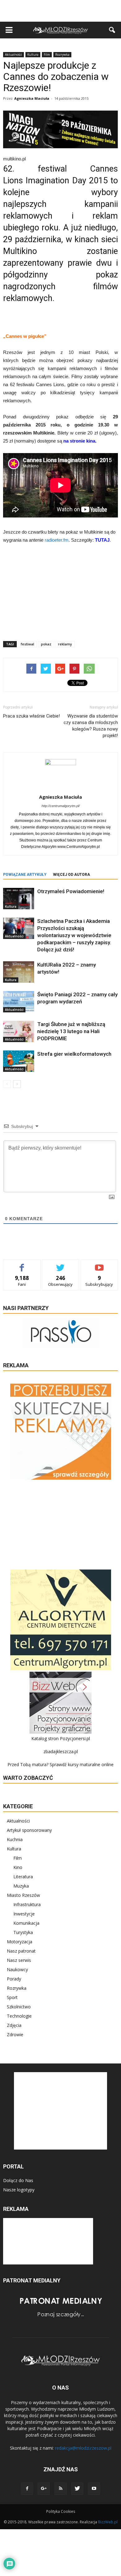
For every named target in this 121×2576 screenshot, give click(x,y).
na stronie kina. (80, 441)
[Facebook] (27, 2489)
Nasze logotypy (19, 2190)
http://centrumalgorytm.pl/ (61, 806)
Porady (14, 1979)
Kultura (33, 55)
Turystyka (23, 1932)
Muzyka (21, 1886)
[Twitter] (77, 2489)
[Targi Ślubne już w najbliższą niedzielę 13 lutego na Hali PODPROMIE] (19, 1031)
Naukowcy (17, 1969)
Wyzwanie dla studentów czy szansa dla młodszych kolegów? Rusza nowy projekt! (91, 726)
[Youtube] (94, 2489)
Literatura (23, 1877)
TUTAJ (102, 540)
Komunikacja (26, 1923)
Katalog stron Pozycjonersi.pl (61, 1738)
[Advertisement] (60, 11)
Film (47, 55)
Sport (12, 1997)
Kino (18, 1867)
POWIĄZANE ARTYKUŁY (25, 875)
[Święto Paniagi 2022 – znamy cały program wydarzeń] (19, 1002)
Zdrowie (15, 2035)
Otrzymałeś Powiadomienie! (71, 891)
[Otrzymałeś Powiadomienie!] (19, 899)
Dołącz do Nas (18, 2180)
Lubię (22, 1264)
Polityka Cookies (61, 2511)
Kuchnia (15, 1839)
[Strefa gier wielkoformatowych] (19, 1061)
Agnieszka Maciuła (32, 98)
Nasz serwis (19, 1960)
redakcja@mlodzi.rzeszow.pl (83, 2448)
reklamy (65, 644)
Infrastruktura (27, 1904)
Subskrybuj (99, 1264)
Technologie (19, 2016)
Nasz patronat (21, 1951)
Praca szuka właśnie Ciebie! (31, 716)
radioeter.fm (57, 540)
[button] (112, 30)
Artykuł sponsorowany (29, 1830)
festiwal (27, 644)
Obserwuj (61, 1264)
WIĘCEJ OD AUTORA (72, 875)
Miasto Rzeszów (23, 1895)
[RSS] (60, 2489)
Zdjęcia (14, 2025)
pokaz (46, 644)
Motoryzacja (20, 1942)
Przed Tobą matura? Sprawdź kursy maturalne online (60, 1764)
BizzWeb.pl (108, 2522)
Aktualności (13, 55)
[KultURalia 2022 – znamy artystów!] (19, 972)
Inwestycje (24, 1914)
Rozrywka (62, 55)
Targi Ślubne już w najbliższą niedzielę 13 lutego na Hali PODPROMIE (71, 1031)
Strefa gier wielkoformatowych (74, 1054)
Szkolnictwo (19, 2007)
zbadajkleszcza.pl (61, 1751)
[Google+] (44, 2489)
